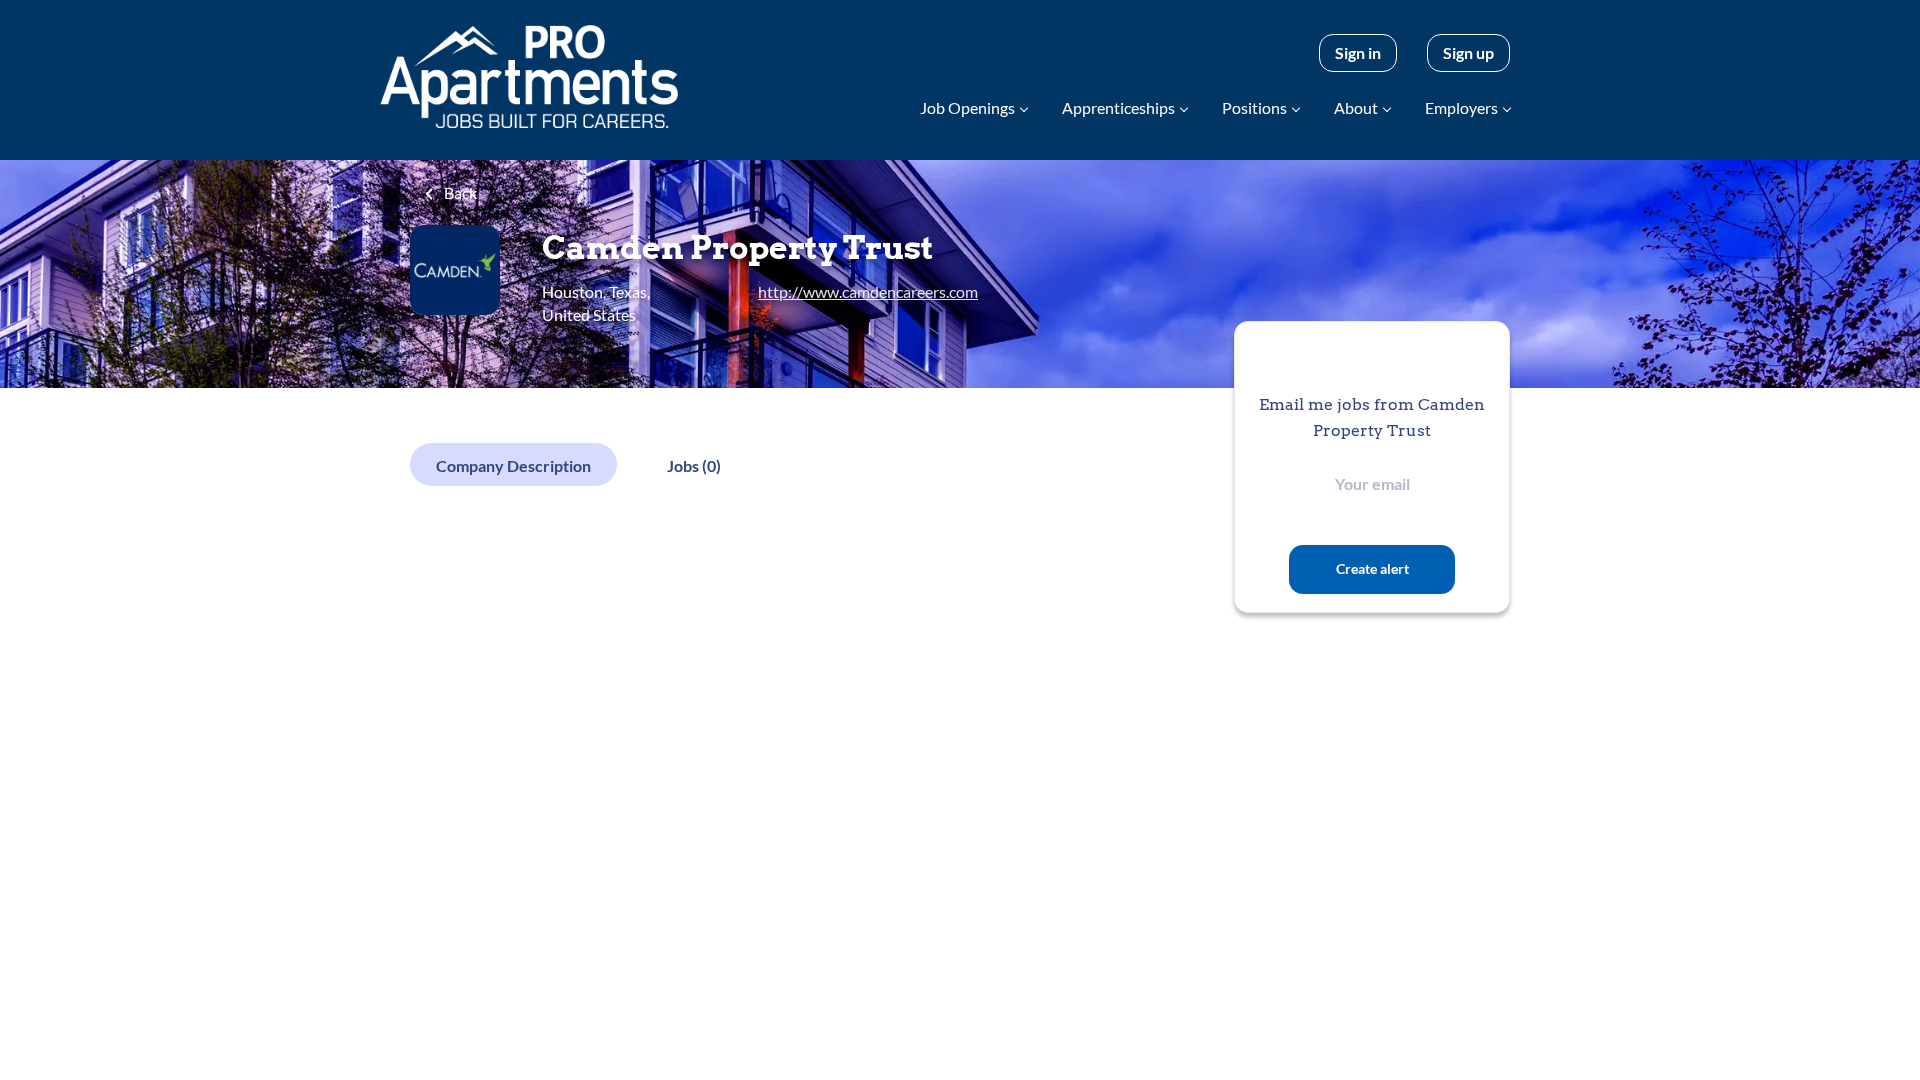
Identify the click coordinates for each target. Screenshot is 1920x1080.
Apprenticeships (1118, 107)
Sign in (1358, 52)
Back (459, 192)
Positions (1254, 107)
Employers (1461, 107)
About (1356, 107)
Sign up (1468, 52)
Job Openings (967, 107)
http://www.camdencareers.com (868, 291)
